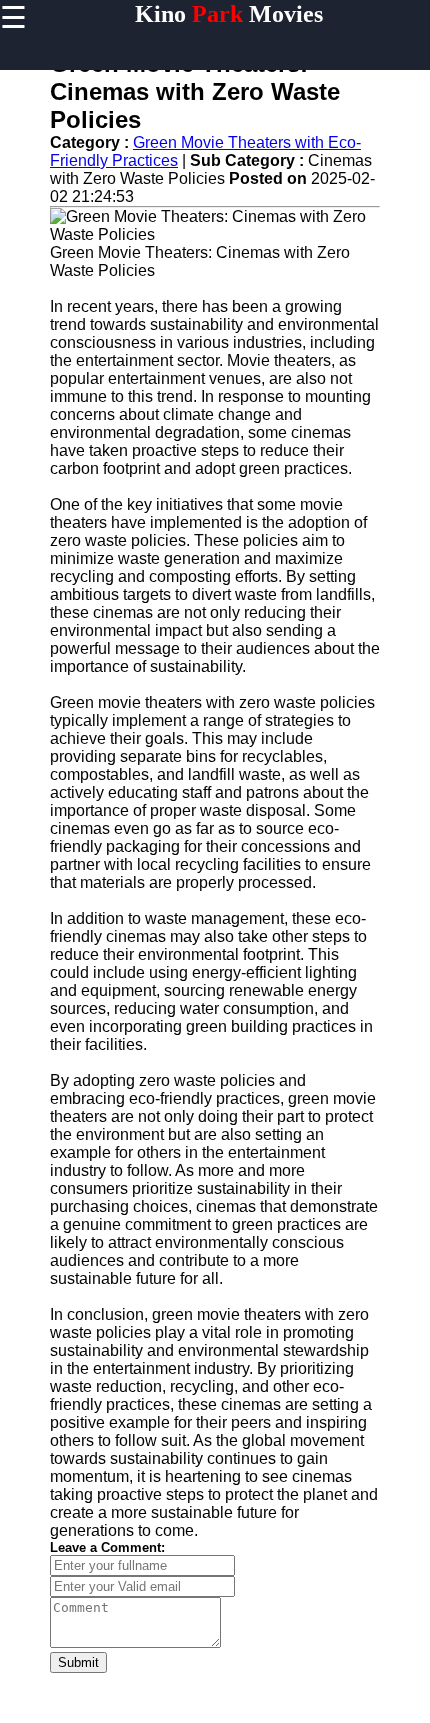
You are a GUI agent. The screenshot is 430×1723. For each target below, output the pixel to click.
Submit (78, 1662)
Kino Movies (229, 14)
